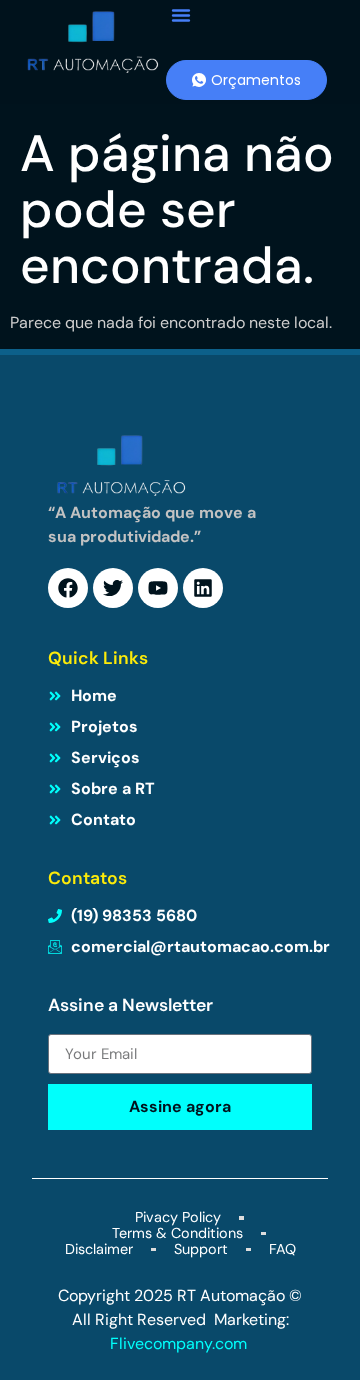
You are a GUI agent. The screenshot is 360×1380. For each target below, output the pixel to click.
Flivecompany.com (180, 1343)
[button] (181, 15)
